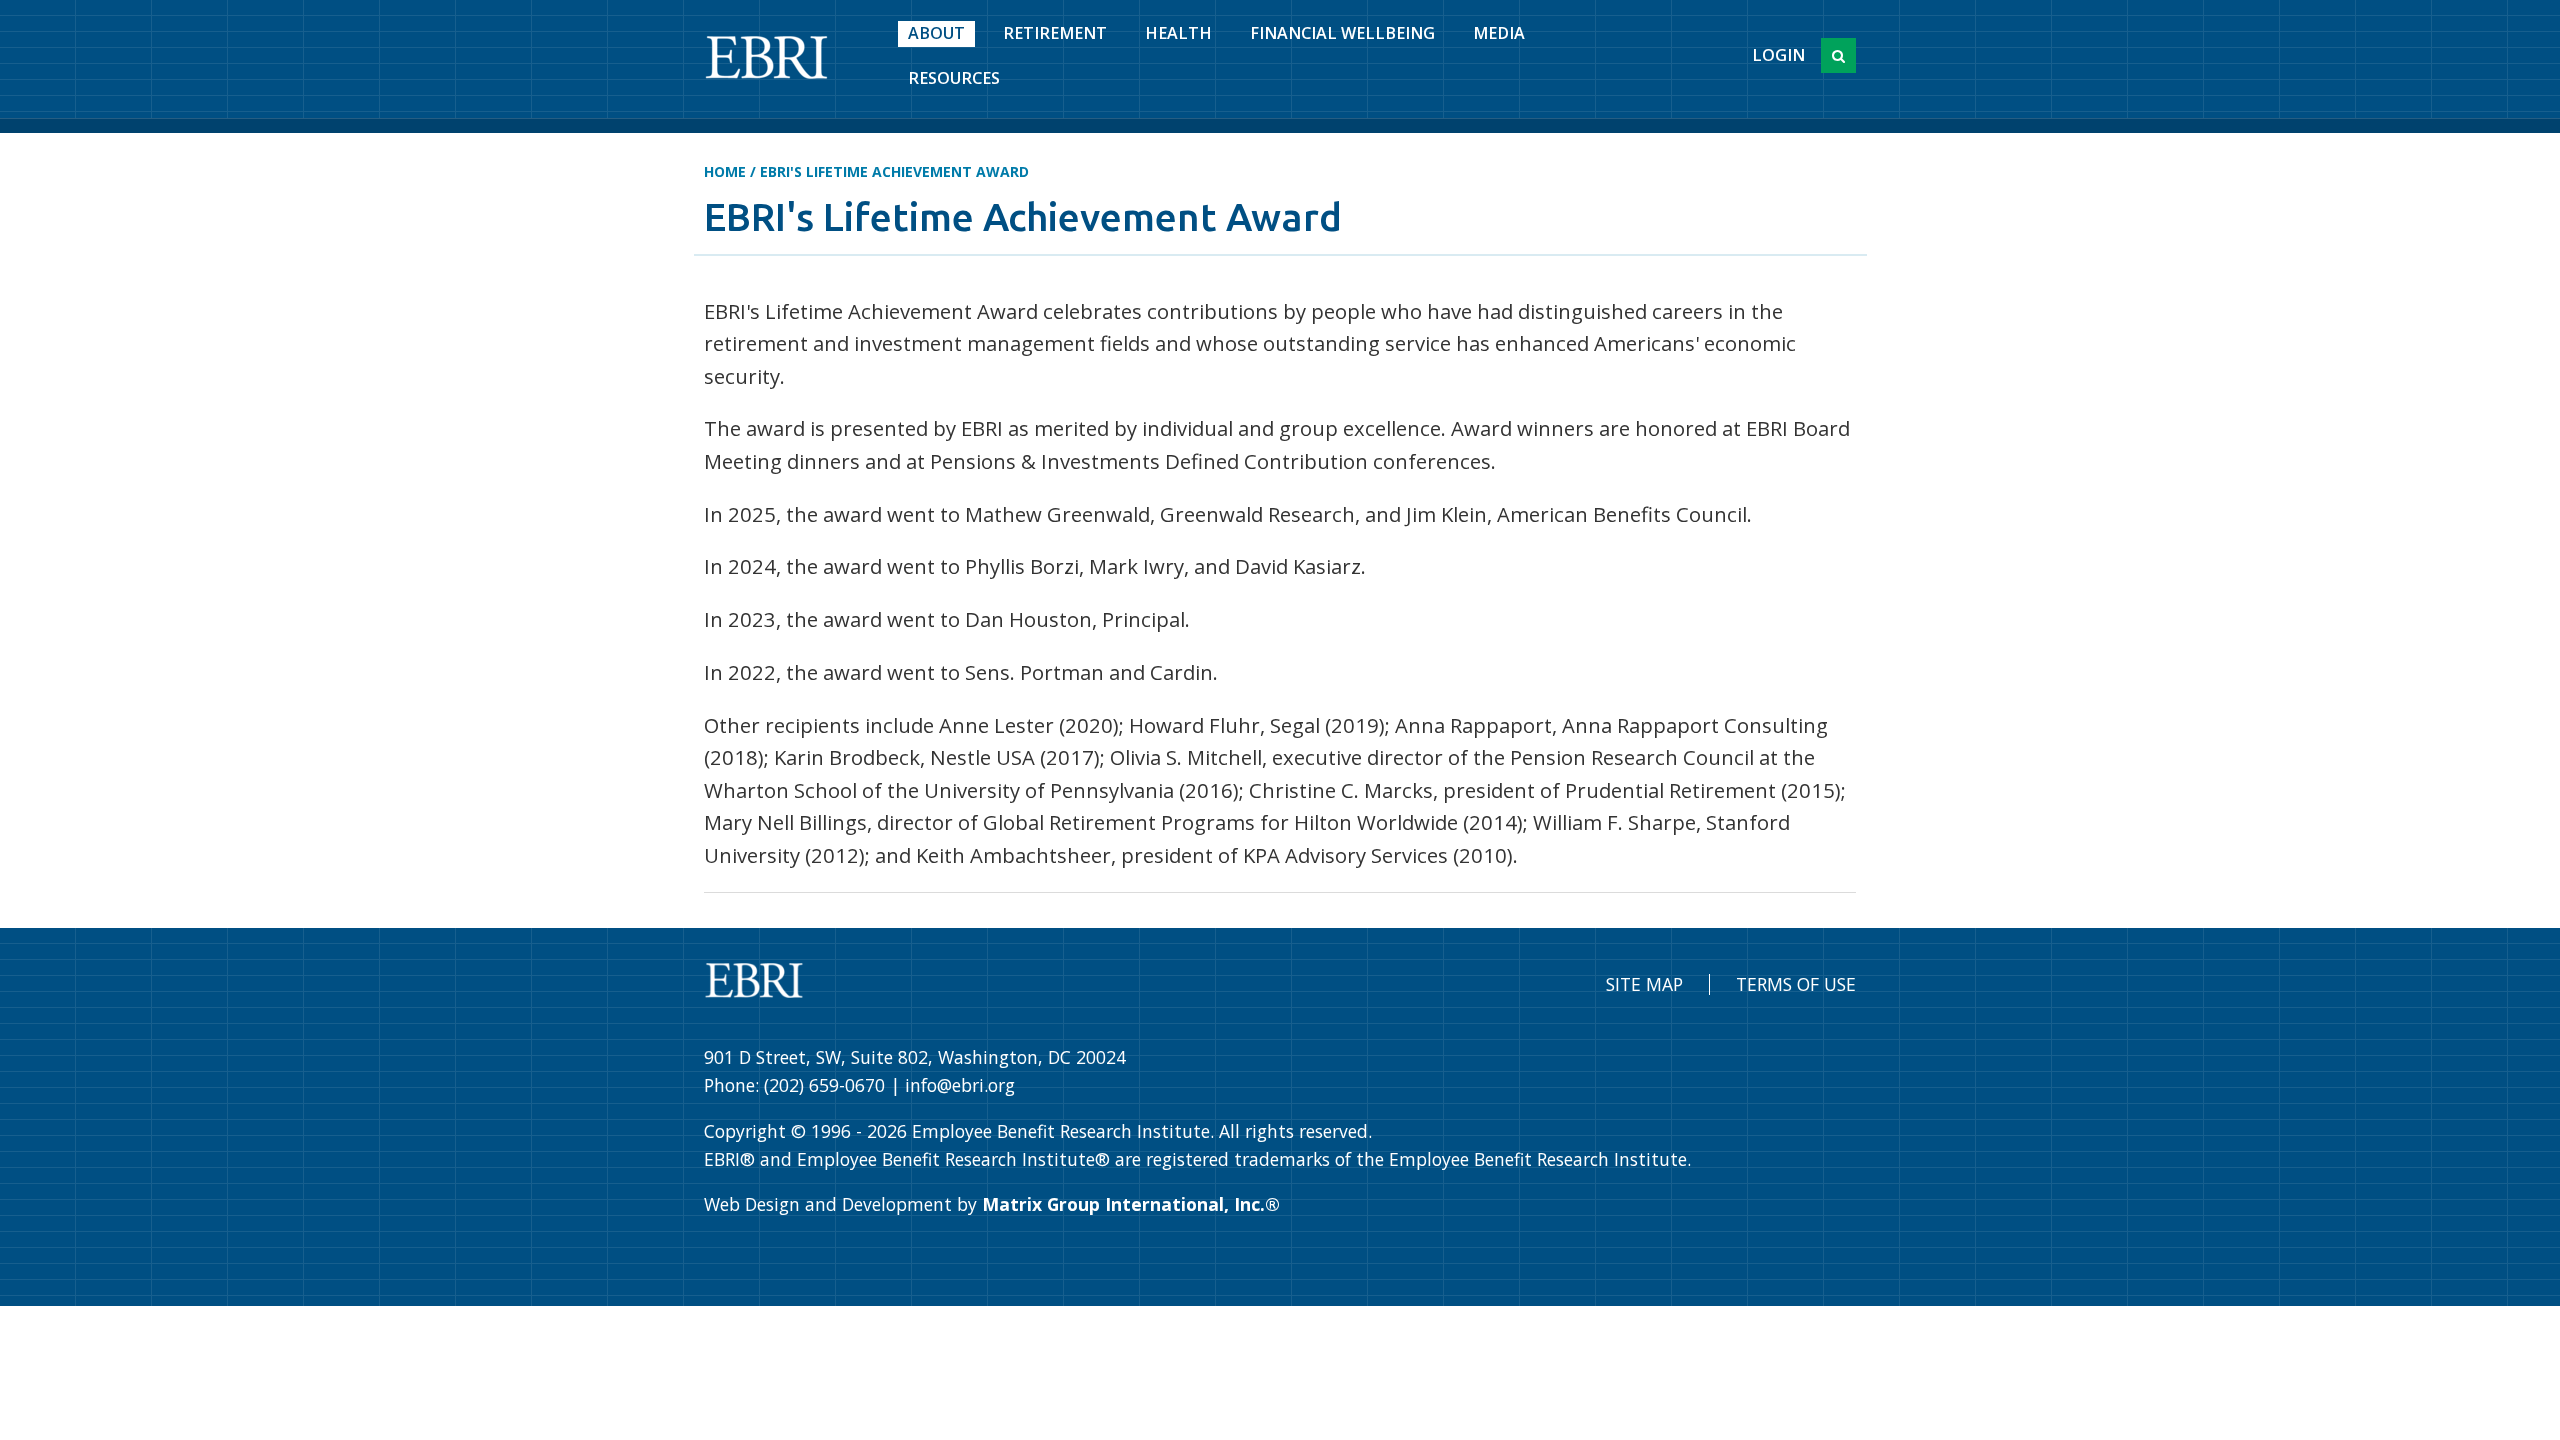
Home (725, 171)
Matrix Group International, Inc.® (1131, 1204)
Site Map (1644, 984)
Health (1178, 33)
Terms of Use (1796, 984)
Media (1499, 33)
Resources (954, 78)
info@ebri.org (960, 1085)
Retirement (1055, 33)
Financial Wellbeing (1342, 33)
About (936, 33)
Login (1778, 55)
